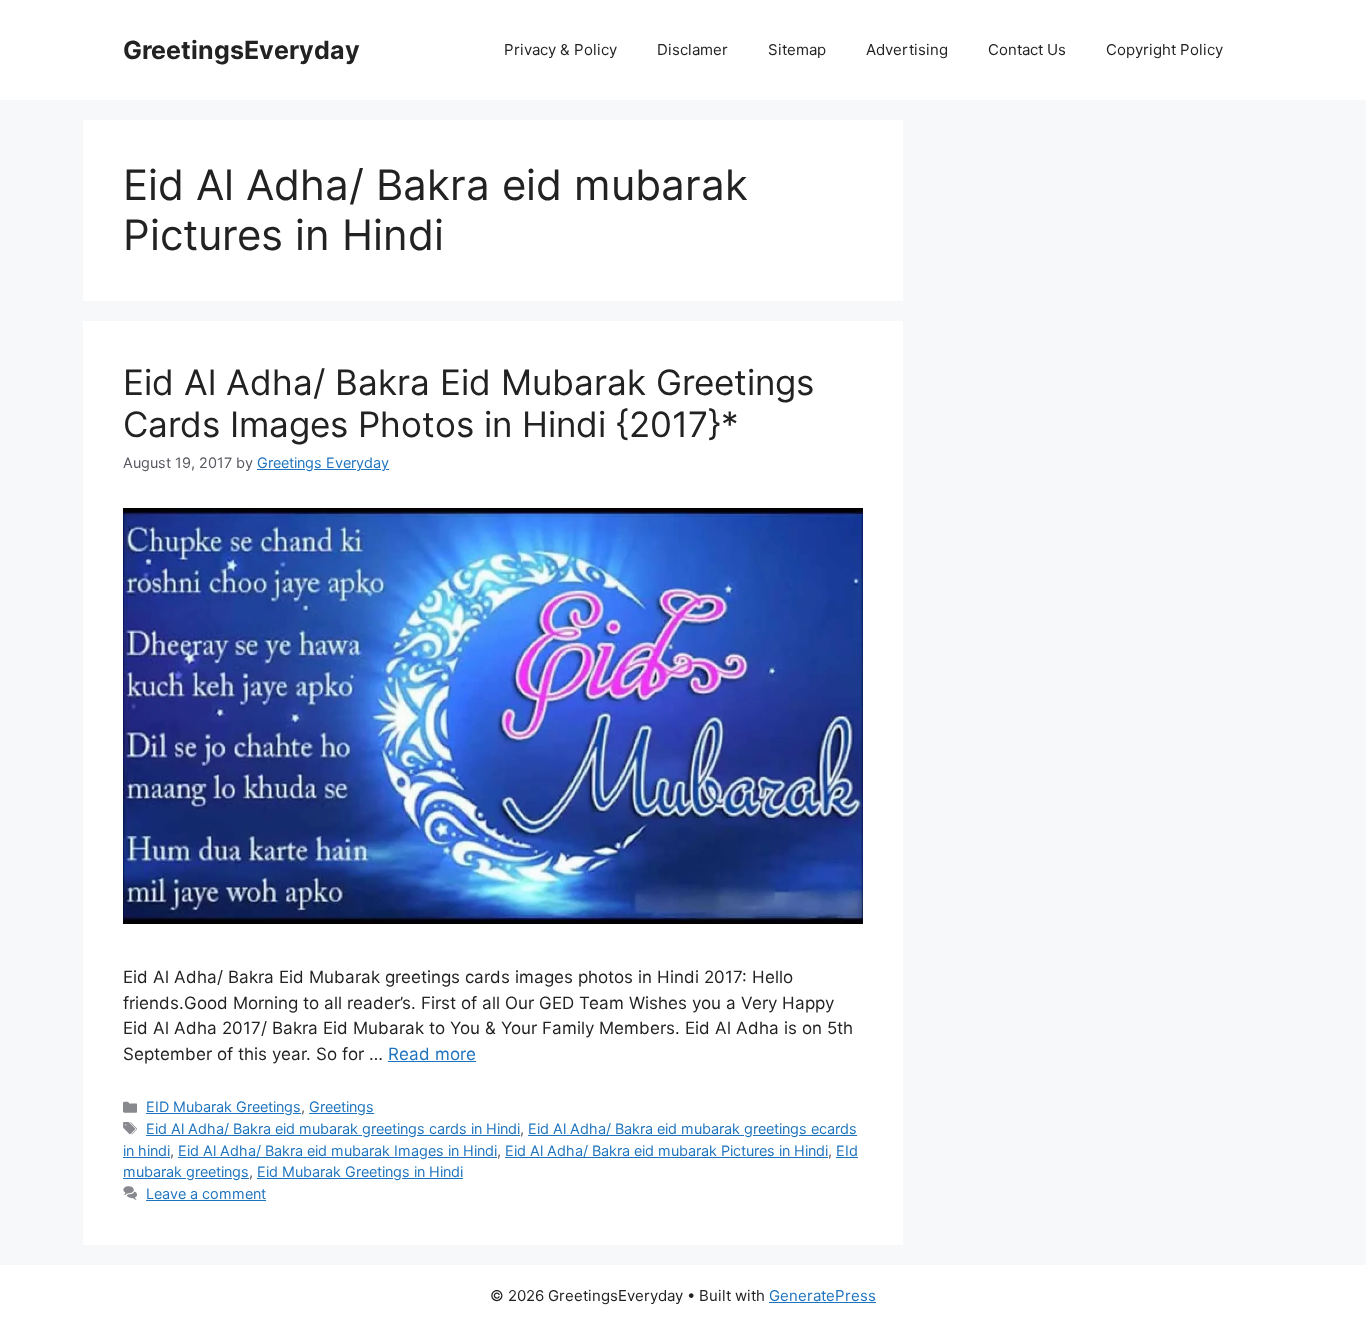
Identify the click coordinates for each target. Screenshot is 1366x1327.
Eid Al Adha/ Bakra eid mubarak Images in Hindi (337, 1150)
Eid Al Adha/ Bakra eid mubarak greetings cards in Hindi (333, 1128)
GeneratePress (822, 1295)
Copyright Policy (1164, 49)
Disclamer (692, 49)
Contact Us (1027, 49)
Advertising (907, 49)
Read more (432, 1054)
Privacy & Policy (560, 49)
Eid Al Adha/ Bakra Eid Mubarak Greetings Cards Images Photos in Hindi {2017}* (468, 403)
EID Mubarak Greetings (223, 1106)
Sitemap (797, 49)
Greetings (341, 1106)
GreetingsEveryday (241, 50)
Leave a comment (206, 1193)
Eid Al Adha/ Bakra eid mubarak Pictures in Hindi (666, 1150)
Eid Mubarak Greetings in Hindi (360, 1171)
